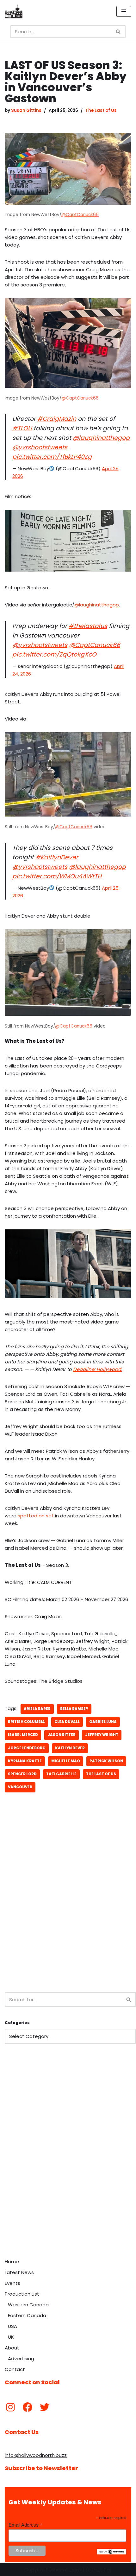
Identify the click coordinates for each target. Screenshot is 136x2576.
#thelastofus (88, 626)
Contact (15, 2369)
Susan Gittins (26, 110)
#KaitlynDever (57, 857)
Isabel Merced (23, 1735)
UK (11, 2337)
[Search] (118, 32)
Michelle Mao (66, 1761)
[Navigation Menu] (124, 11)
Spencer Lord (22, 1774)
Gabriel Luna (103, 1722)
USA (12, 2326)
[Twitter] (45, 2407)
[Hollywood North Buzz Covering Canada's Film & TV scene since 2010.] (14, 11)
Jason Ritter (62, 1735)
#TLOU (22, 428)
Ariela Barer (37, 1709)
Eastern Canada (27, 2315)
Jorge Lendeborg (27, 1748)
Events (12, 2283)
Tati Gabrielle (61, 1774)
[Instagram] (10, 2407)
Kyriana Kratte (25, 1761)
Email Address (26, 2525)
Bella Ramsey (74, 1709)
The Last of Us (101, 110)
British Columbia (26, 1722)
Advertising (21, 2358)
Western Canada (28, 2305)
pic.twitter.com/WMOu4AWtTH (57, 876)
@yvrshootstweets (40, 447)
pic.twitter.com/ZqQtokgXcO (54, 654)
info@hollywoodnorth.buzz (36, 2455)
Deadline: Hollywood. (98, 1369)
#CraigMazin (57, 419)
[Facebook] (28, 2407)
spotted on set (35, 1516)
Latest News (19, 2272)
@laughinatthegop (101, 438)
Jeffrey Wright (102, 1735)
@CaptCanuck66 (80, 215)
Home (12, 2262)
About (12, 2348)
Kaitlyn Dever (70, 1748)
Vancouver (20, 1787)
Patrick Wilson (106, 1761)
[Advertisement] (68, 1911)
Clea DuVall (67, 1722)
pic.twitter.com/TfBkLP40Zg (52, 457)
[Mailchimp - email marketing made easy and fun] (111, 2553)
